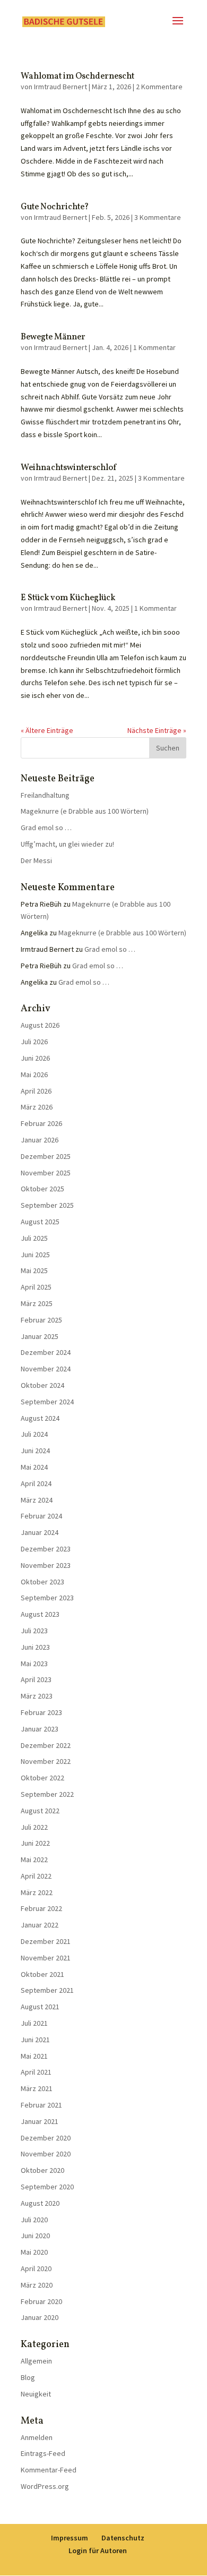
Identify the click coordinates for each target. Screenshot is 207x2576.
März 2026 (37, 1107)
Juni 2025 (35, 1255)
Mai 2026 (34, 1074)
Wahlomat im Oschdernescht (77, 76)
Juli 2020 (34, 2220)
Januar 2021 (40, 2121)
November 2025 (46, 1173)
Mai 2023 (34, 1664)
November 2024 (46, 1369)
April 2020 (36, 2268)
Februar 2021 (41, 2105)
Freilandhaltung (45, 795)
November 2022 (46, 1761)
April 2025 (36, 1287)
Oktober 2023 (42, 1582)
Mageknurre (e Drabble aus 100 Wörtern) (85, 811)
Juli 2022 (34, 1827)
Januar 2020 (40, 2317)
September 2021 (47, 1990)
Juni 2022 (35, 1843)
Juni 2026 (35, 1058)
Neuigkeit (36, 2394)
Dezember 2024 (46, 1352)
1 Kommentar (154, 347)
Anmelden (37, 2437)
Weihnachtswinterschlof (68, 468)
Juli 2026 (34, 1042)
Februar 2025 (41, 1320)
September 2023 (47, 1598)
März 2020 (37, 2285)
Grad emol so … (46, 828)
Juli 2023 (34, 1631)
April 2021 (36, 2072)
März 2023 (37, 1696)
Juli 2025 (34, 1238)
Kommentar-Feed (49, 2470)
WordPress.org (45, 2486)
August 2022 (40, 1811)
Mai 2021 (34, 2056)
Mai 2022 (34, 1860)
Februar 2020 (41, 2301)
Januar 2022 (40, 1925)
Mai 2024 (34, 1467)
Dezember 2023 (46, 1549)
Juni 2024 (35, 1451)
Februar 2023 (41, 1712)
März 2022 (37, 1892)
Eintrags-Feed (43, 2453)
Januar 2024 (40, 1532)
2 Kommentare (159, 87)
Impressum (70, 2538)
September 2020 (47, 2187)
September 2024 (47, 1402)
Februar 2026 (41, 1123)
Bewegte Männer (53, 337)
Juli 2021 (34, 2023)
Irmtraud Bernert (61, 87)
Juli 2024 (34, 1434)
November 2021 (46, 1958)
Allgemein (36, 2361)
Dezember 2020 (46, 2138)
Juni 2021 (35, 2040)
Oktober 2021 (42, 1974)
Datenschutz (123, 2538)
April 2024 (36, 1483)
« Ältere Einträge (47, 730)
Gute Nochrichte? (55, 207)
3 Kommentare (158, 217)
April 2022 (36, 1876)
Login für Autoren (98, 2551)
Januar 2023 (40, 1729)
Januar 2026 (40, 1140)
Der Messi (36, 860)
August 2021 (40, 2007)
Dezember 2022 (46, 1745)
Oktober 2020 (42, 2170)
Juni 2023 (35, 1647)
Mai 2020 (34, 2252)
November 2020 (46, 2154)
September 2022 (47, 1794)
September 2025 (47, 1205)
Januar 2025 (40, 1336)
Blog (28, 2377)
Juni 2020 (35, 2236)
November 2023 (46, 1565)
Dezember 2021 (46, 1941)
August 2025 (40, 1222)
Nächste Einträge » (157, 730)
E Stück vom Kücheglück (68, 598)
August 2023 (40, 1614)
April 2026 (36, 1091)
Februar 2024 (41, 1516)
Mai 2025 (34, 1270)
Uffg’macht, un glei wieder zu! (67, 844)
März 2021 (37, 2088)
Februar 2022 (41, 1908)
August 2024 (40, 1418)
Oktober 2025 (42, 1189)
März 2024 (37, 1500)
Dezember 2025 (46, 1156)
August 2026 (40, 1025)
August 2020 (40, 2203)
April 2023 (36, 1679)
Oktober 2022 (42, 1778)
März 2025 (37, 1303)
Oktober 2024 (42, 1385)
